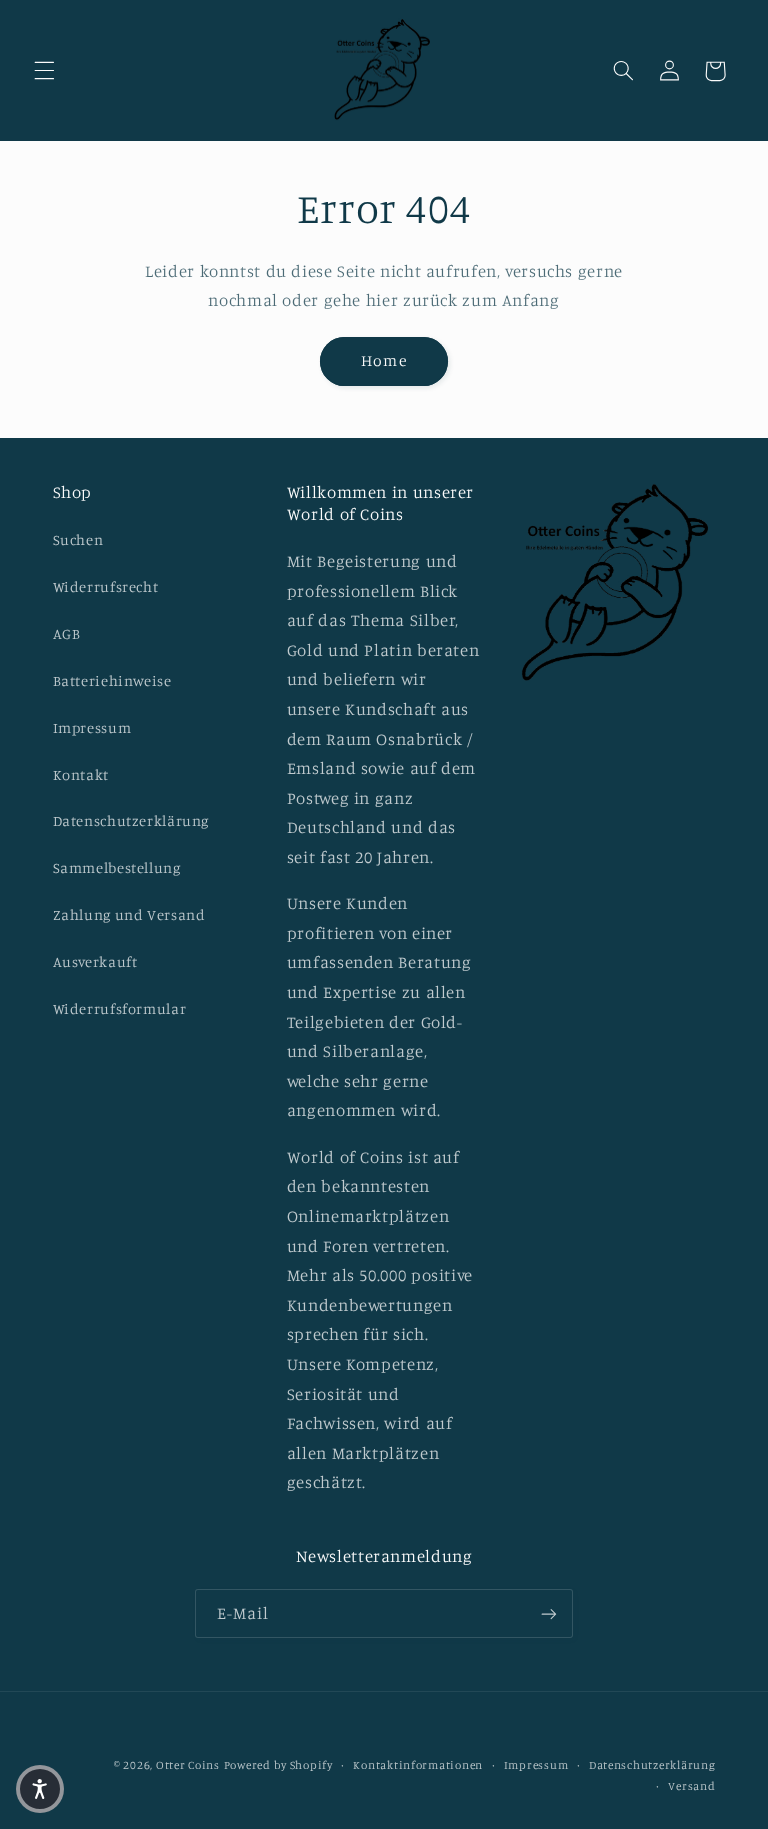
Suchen (78, 539)
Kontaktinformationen (418, 1765)
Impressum (92, 727)
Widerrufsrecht (106, 586)
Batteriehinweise (112, 680)
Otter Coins (188, 1765)
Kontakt (81, 774)
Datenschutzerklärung (131, 820)
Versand (691, 1786)
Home (383, 360)
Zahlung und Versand (129, 914)
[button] (44, 71)
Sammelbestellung (117, 867)
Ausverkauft (95, 961)
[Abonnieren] (549, 1613)
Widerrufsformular (120, 1008)
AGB (67, 633)
